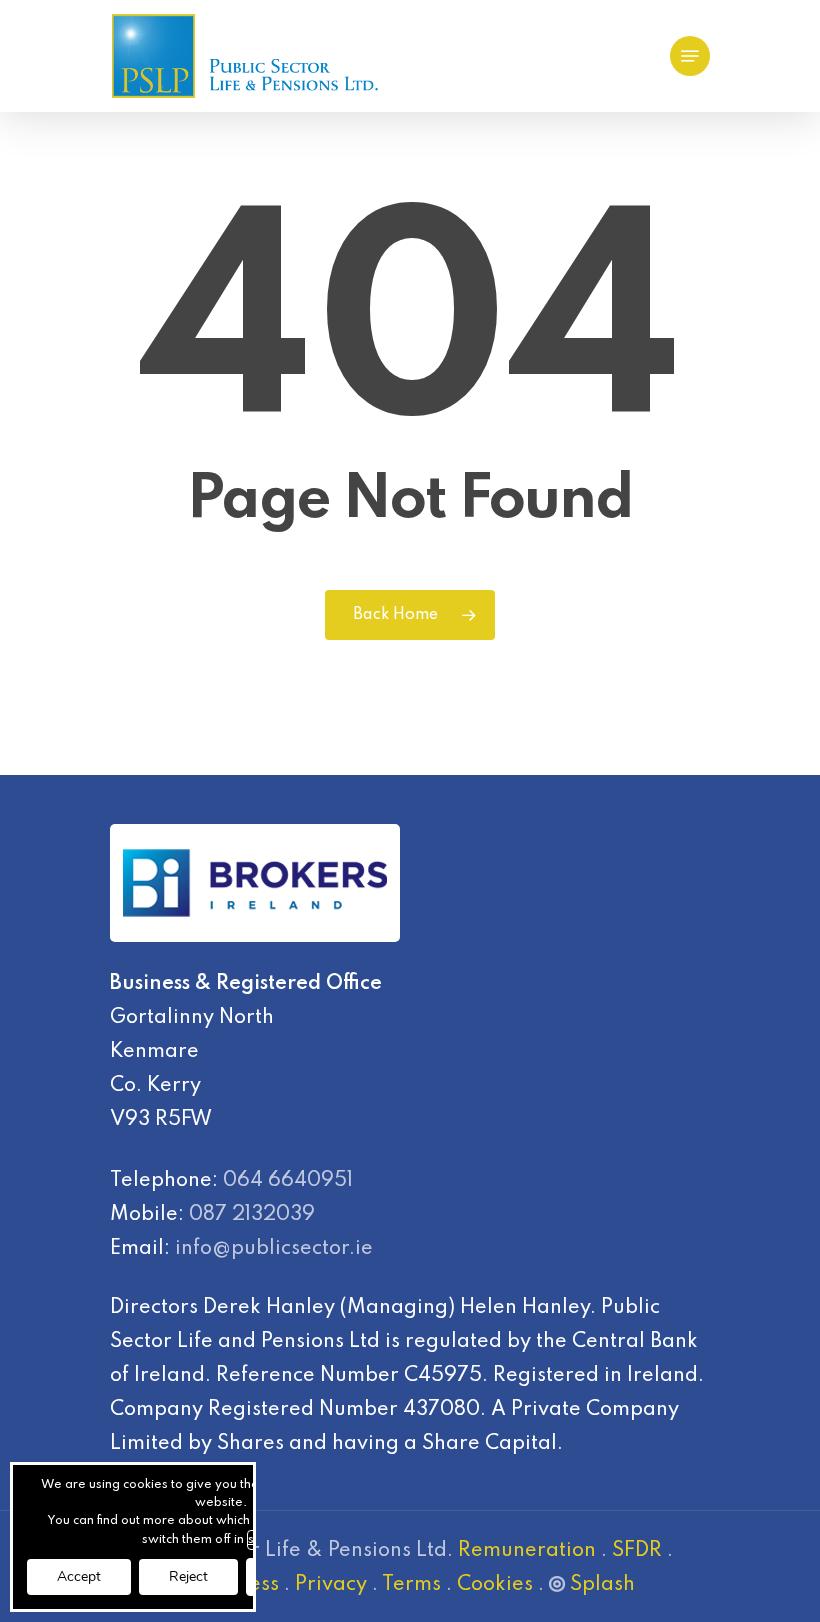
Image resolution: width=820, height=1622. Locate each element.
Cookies (495, 1585)
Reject (188, 1576)
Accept (79, 1576)
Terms (411, 1585)
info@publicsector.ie (274, 1249)
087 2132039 (252, 1215)
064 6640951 (288, 1181)
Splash (602, 1585)
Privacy (331, 1585)
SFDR (637, 1551)
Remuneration (527, 1551)
